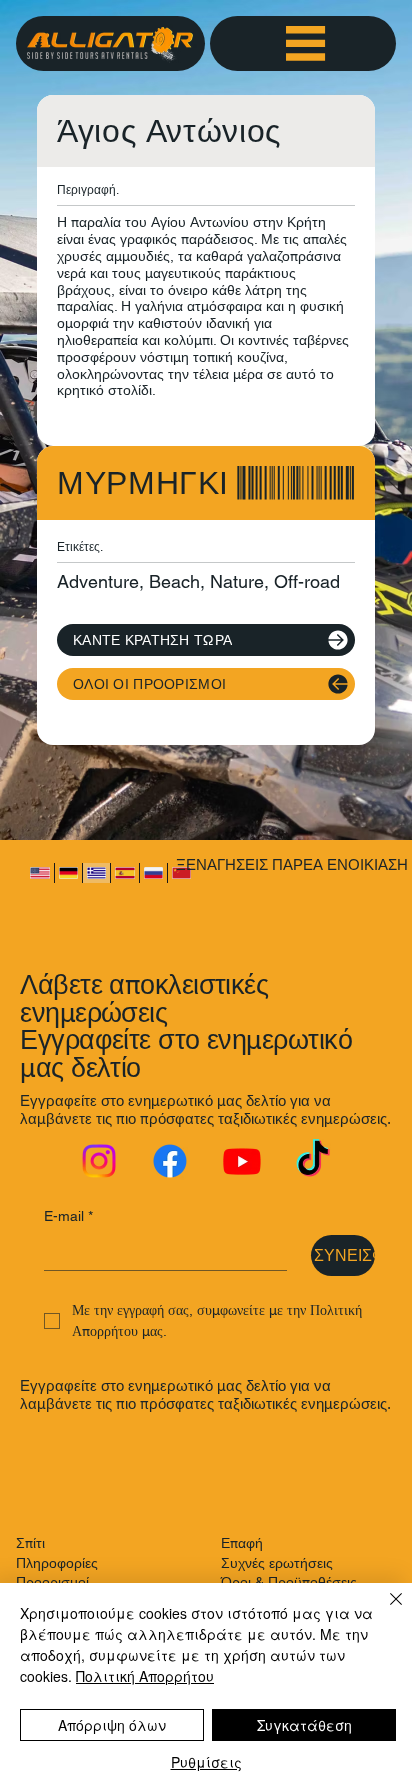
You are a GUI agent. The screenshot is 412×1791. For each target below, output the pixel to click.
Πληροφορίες (57, 1563)
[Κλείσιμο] (384, 1611)
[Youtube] (242, 1161)
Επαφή (242, 1543)
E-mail (68, 1216)
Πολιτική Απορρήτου (145, 1676)
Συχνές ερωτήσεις (277, 1563)
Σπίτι (30, 1543)
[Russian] (153, 873)
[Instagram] (99, 1161)
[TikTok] (313, 1161)
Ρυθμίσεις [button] (206, 1762)
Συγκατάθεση (304, 1725)
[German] (68, 873)
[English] (39, 873)
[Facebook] (170, 1161)
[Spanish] (124, 873)
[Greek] (96, 873)
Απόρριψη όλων (112, 1725)
